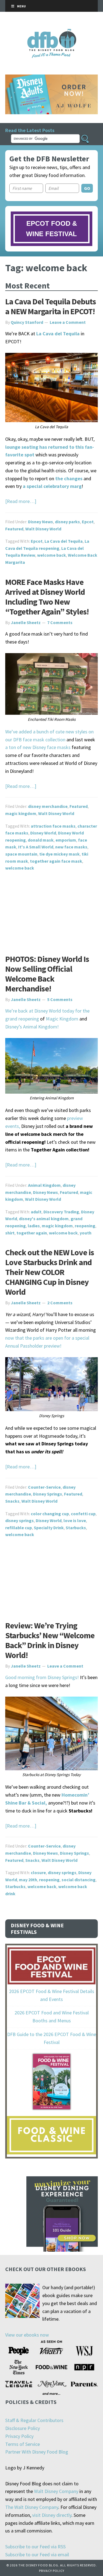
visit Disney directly (52, 2515)
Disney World (43, 833)
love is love (75, 1520)
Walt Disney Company (56, 2491)
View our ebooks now (27, 2335)
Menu (21, 6)
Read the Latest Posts (30, 130)
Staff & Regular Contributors (34, 2420)
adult (36, 1212)
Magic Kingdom (62, 1019)
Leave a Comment (68, 322)
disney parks (67, 522)
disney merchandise (48, 806)
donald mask (41, 840)
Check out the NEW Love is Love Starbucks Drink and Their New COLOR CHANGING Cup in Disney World (50, 1272)
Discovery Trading (61, 1212)
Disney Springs (48, 1494)
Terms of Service (23, 2444)
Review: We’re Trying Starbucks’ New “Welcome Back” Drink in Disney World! (50, 1640)
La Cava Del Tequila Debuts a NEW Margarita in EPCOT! (51, 306)
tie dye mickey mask (59, 854)
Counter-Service (44, 1487)
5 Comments (60, 999)
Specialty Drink (49, 1528)
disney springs (20, 1520)
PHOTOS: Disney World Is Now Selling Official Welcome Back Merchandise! (47, 974)
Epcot (88, 522)
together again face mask (56, 861)
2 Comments (60, 1303)
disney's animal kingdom (44, 1219)
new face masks (71, 847)
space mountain (21, 854)
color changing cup (50, 1514)
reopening (85, 1226)
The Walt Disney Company (32, 2507)
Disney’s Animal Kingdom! (32, 1027)
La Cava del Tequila (64, 541)
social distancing (79, 1880)
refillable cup (19, 1528)
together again (32, 1233)
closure (38, 1872)
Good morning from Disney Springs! (42, 1677)
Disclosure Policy (23, 2428)
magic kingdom (21, 813)
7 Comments (60, 622)
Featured (14, 529)
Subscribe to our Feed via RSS (35, 2547)
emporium (66, 840)
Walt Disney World (43, 529)
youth (86, 1233)
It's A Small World (36, 847)
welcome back (51, 555)
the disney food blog (51, 32)
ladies (34, 1226)
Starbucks (76, 1528)
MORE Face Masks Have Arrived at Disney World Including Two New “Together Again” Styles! (47, 597)
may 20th (28, 1880)
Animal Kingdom (44, 1185)
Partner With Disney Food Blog (37, 2452)
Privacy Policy (19, 2436)
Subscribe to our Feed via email (37, 2554)
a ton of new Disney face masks (38, 747)
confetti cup (83, 1514)
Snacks (12, 1501)
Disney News (41, 522)
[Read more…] (21, 501)
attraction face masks (53, 826)
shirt (10, 1233)
